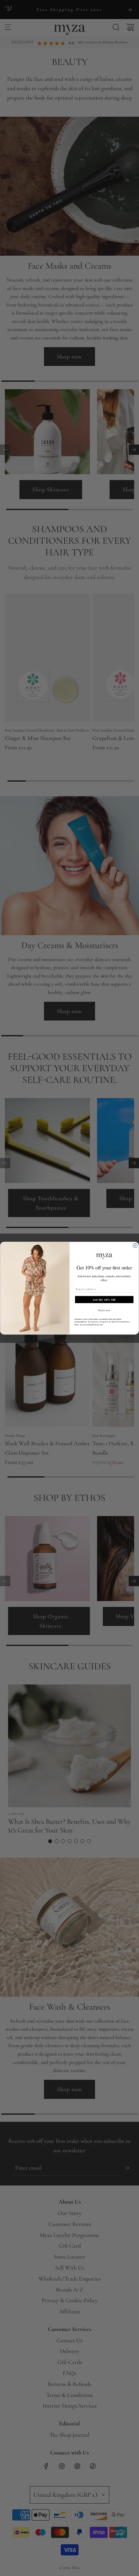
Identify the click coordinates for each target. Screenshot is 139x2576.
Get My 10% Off (104, 1299)
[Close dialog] (135, 1245)
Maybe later (104, 1310)
